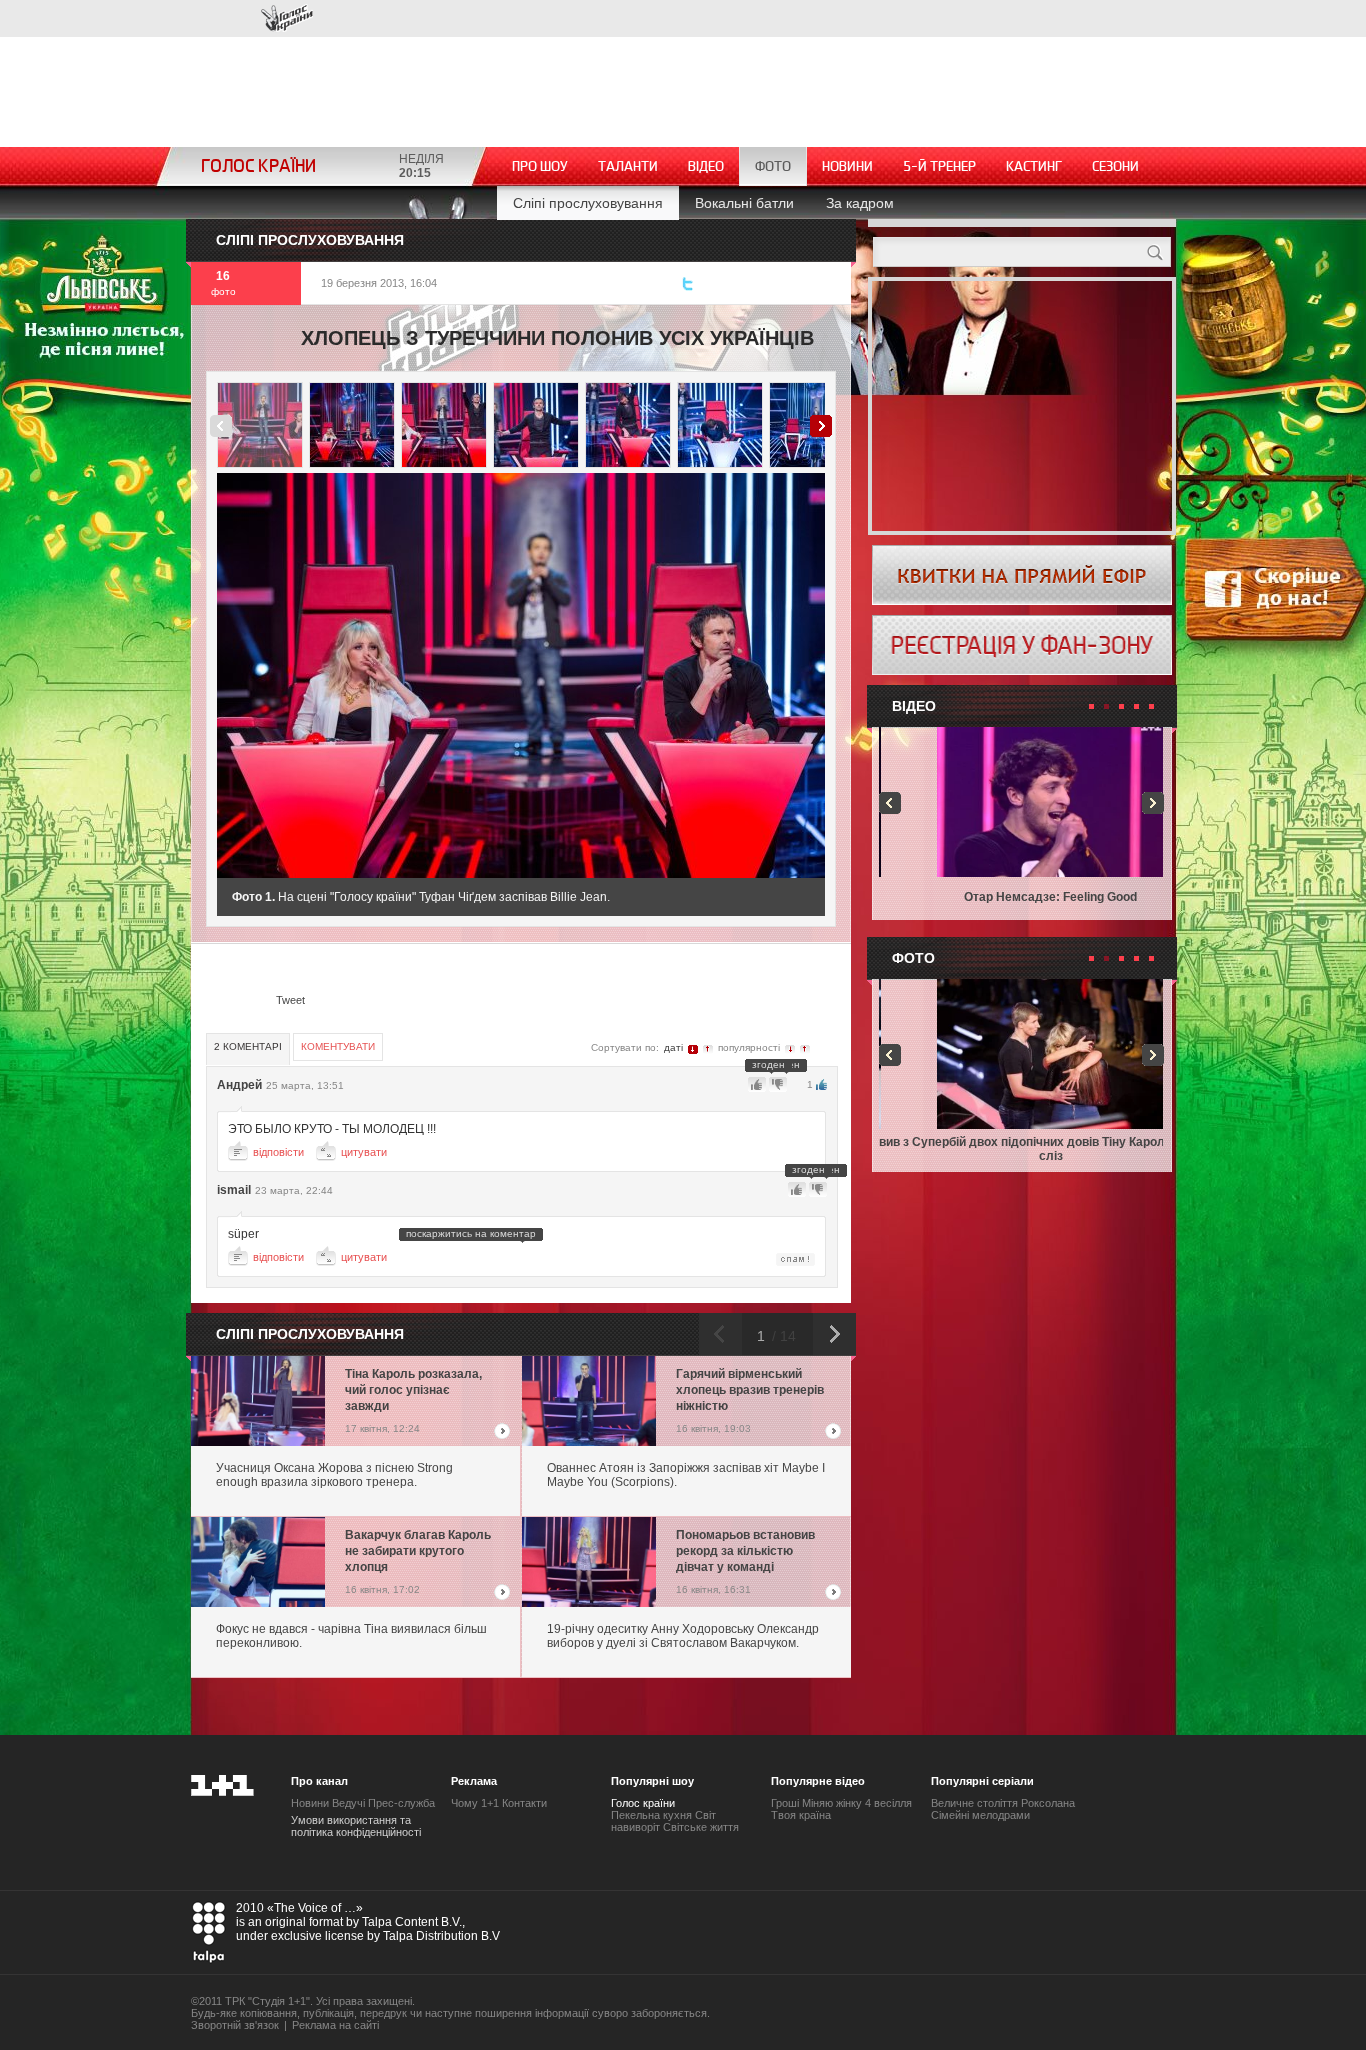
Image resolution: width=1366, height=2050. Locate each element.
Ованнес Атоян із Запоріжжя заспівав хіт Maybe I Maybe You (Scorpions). (686, 1475)
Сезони (1115, 166)
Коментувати (338, 1046)
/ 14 (782, 1336)
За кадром (860, 203)
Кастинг (1034, 166)
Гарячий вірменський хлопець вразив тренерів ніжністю (750, 1390)
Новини (847, 166)
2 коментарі (248, 1046)
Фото (773, 166)
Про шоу (540, 166)
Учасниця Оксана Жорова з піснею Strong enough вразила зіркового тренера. (334, 1475)
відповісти (278, 1152)
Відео (706, 166)
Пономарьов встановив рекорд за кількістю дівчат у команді (745, 1551)
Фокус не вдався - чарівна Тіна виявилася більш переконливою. (351, 1636)
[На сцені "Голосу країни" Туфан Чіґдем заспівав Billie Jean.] (260, 425)
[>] (680, 675)
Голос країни (287, 18)
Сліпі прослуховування (588, 203)
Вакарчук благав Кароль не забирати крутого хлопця (418, 1551)
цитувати (364, 1152)
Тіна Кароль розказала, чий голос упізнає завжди (413, 1390)
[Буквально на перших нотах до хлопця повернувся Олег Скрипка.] (352, 425)
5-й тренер (939, 166)
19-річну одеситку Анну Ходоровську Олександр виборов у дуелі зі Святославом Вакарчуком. (683, 1636)
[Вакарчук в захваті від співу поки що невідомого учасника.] (444, 425)
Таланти (628, 166)
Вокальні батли (744, 203)
